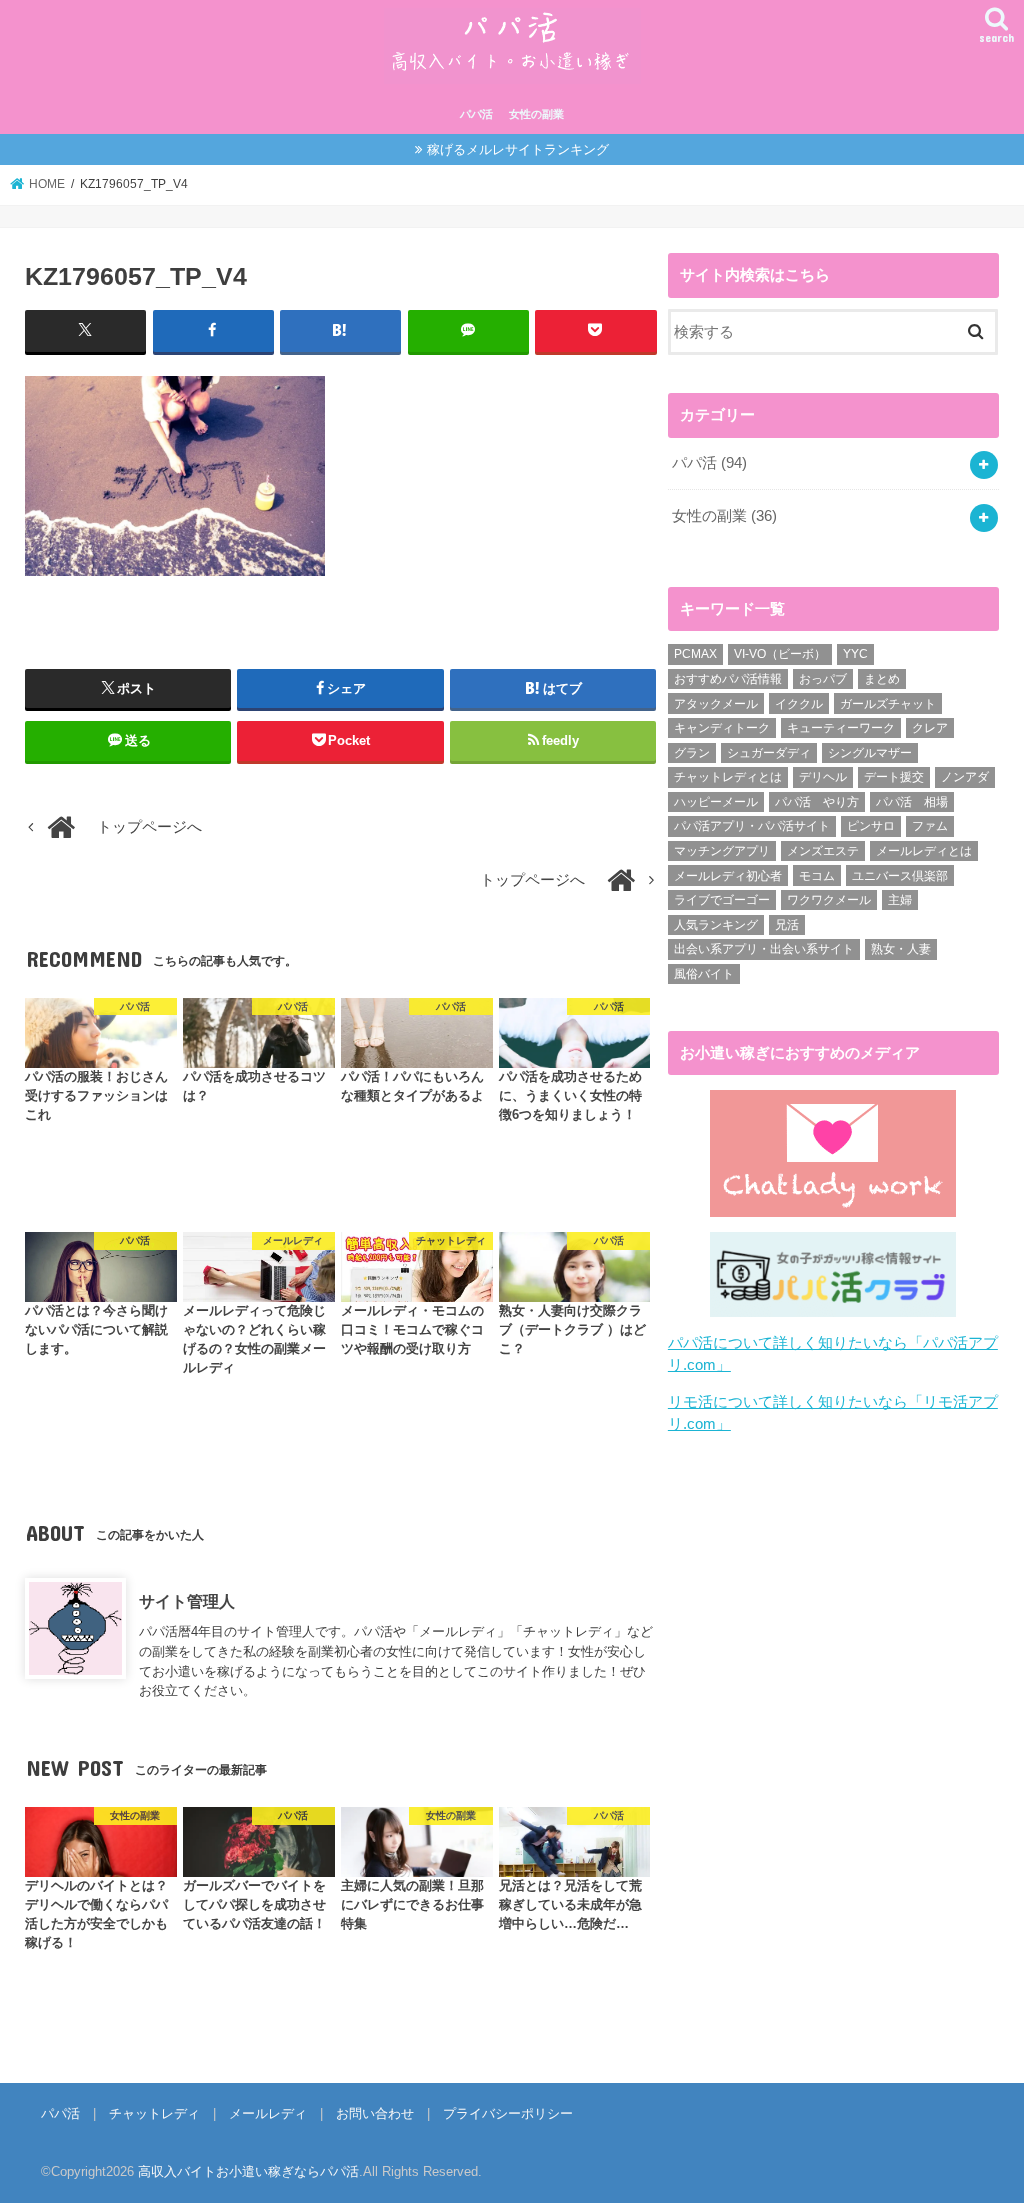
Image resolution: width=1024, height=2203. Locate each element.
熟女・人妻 (901, 949)
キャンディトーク (722, 728)
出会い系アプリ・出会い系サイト (764, 949)
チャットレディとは (728, 777)
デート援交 (894, 777)
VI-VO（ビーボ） (780, 654)
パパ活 (476, 114)
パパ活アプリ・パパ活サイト (752, 826)
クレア (930, 728)
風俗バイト (704, 974)
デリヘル (823, 777)
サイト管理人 (187, 1601)
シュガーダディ (769, 753)
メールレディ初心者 (728, 876)
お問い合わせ (375, 2113)
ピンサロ (871, 826)
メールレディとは (924, 851)
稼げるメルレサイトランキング (518, 149)
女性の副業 (536, 114)
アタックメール (716, 704)
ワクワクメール (829, 900)
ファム (930, 826)
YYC (855, 654)
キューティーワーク (841, 728)
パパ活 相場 (912, 802)
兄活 (787, 925)
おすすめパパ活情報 (728, 679)
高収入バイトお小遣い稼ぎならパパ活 (248, 2171)
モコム (817, 876)
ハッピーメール (716, 802)
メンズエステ (823, 851)
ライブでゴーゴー (722, 900)
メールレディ (268, 2113)
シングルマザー (870, 753)
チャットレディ (154, 2113)
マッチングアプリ (722, 851)
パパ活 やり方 (817, 802)
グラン (692, 753)
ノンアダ (965, 777)
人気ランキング (716, 925)
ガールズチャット (888, 704)
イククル (799, 704)
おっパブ (823, 679)
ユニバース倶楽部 (900, 876)
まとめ (882, 679)
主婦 (900, 900)
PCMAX (695, 654)
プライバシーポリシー (508, 2113)
